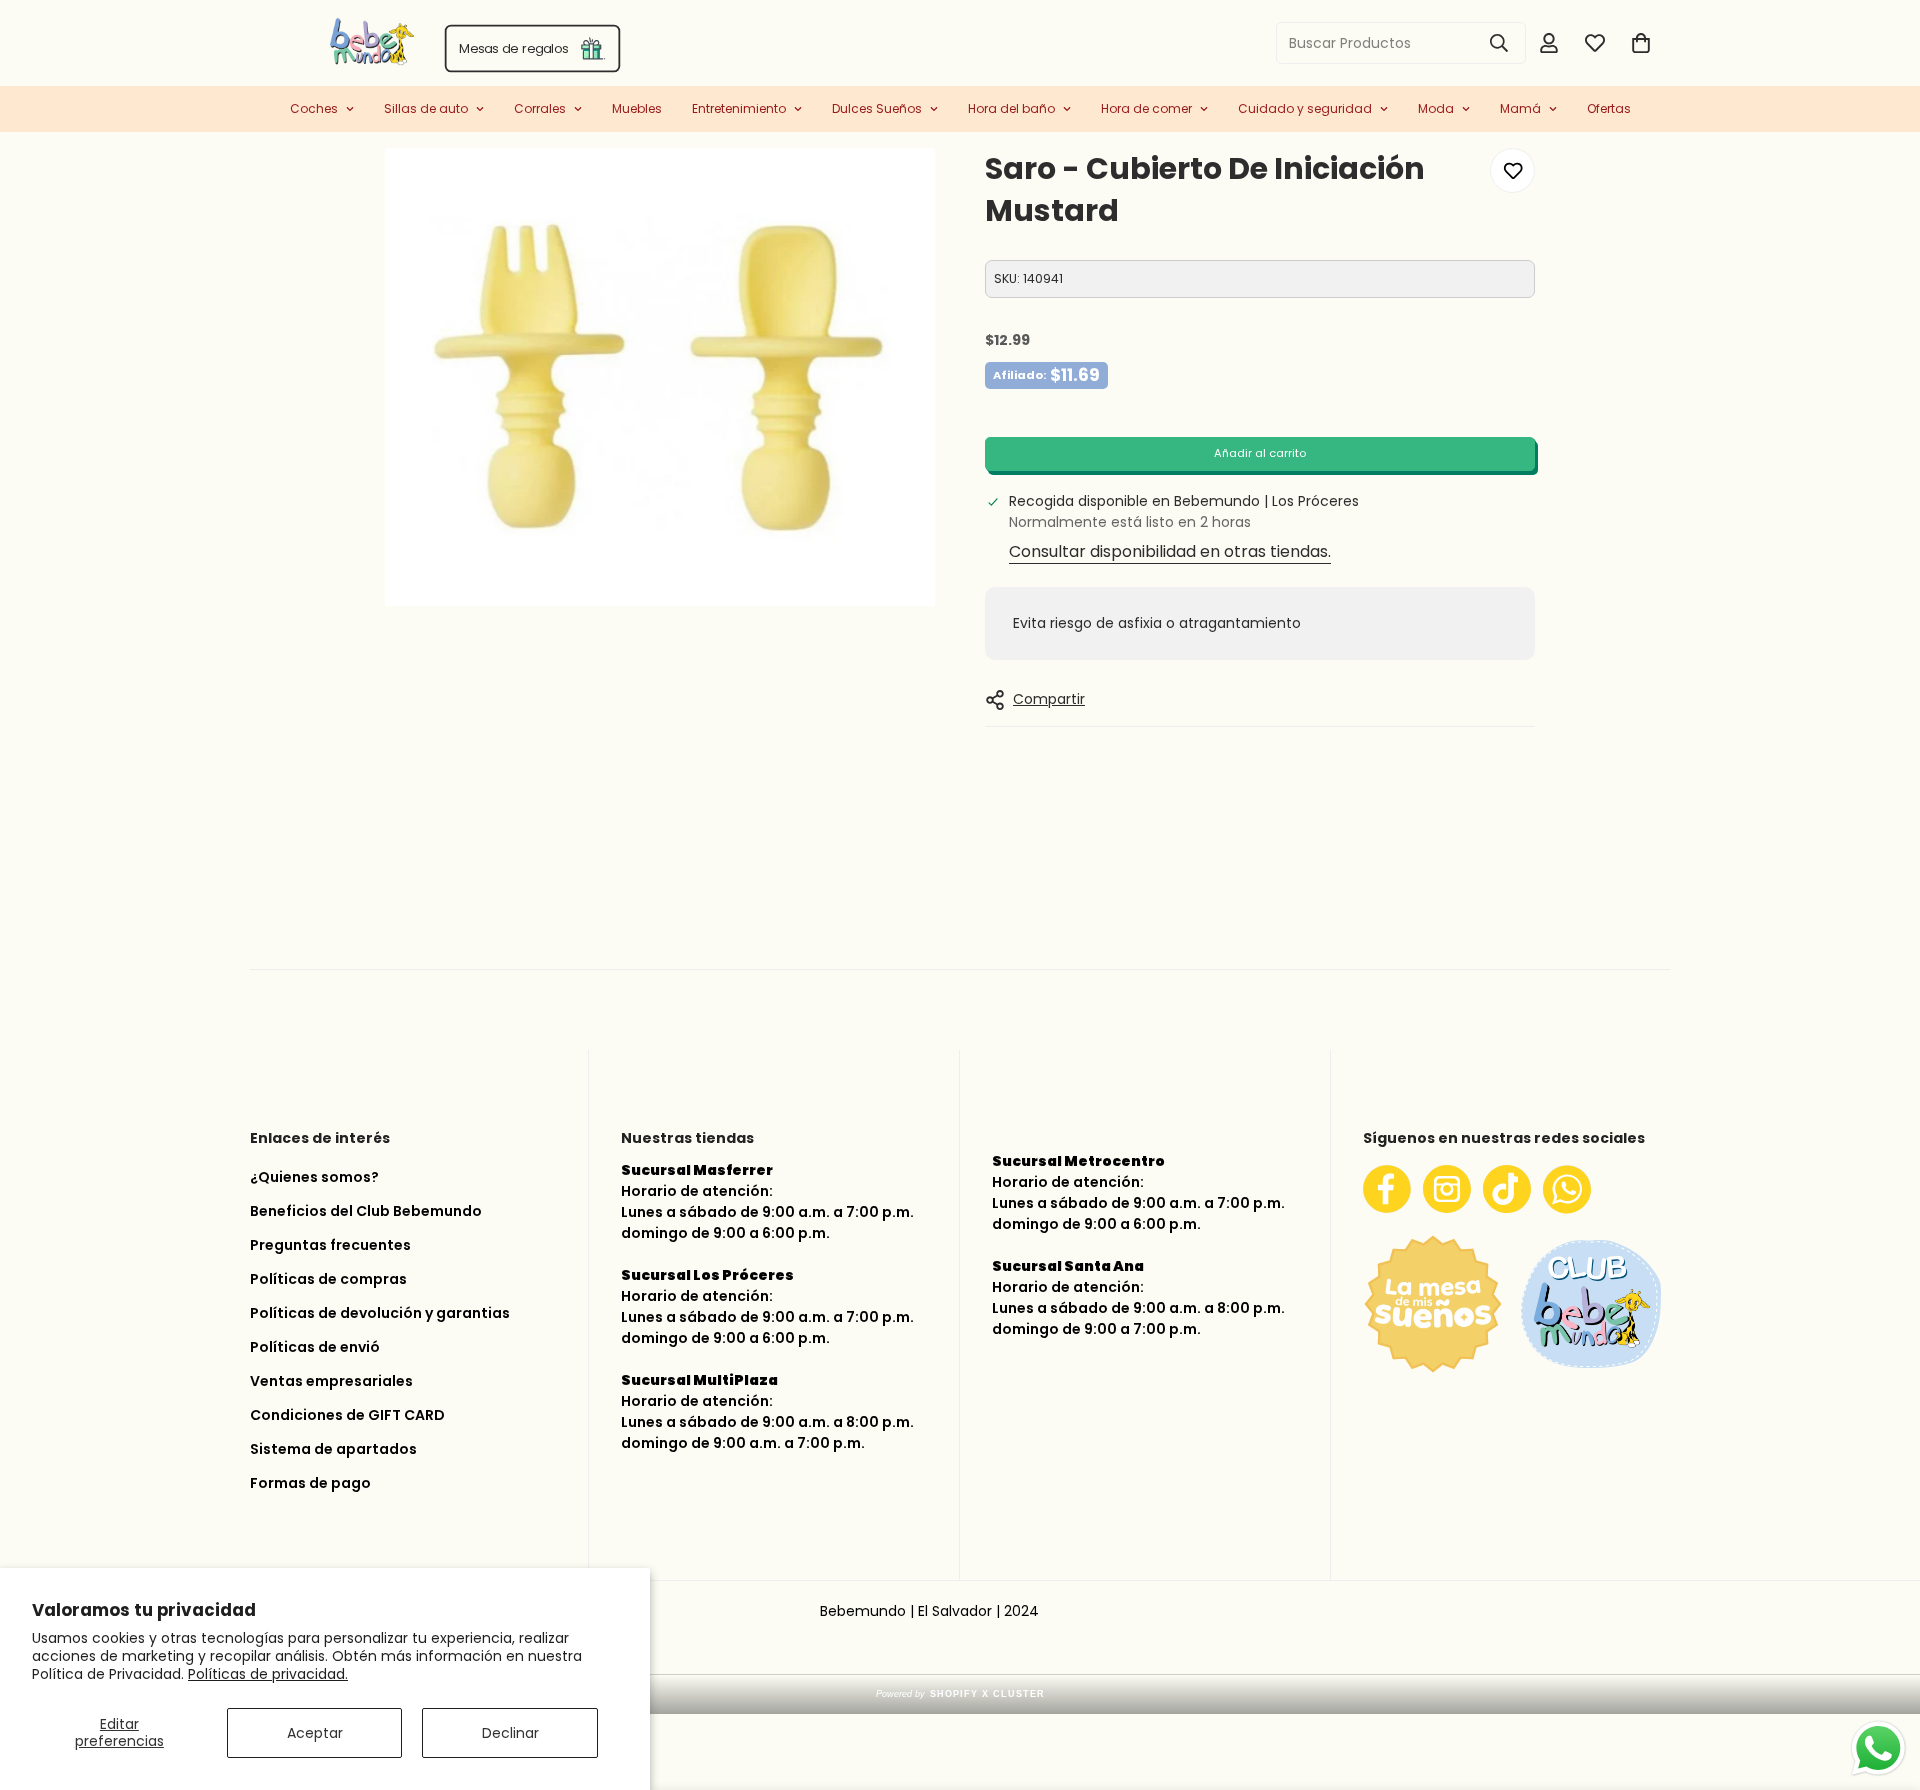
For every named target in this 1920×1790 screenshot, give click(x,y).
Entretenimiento (739, 108)
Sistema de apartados (333, 1449)
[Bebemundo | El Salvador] (292, 43)
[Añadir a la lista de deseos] (1512, 170)
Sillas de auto (426, 108)
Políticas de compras (328, 1279)
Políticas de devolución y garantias (380, 1313)
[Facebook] (1387, 1189)
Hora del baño (1011, 108)
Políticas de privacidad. (268, 1674)
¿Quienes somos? (314, 1177)
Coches (314, 108)
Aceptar (315, 1733)
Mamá (1520, 108)
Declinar (510, 1733)
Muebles (637, 108)
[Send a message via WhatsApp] (1878, 1748)
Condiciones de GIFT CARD (347, 1415)
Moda (1436, 108)
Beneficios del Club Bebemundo (366, 1211)
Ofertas (1609, 108)
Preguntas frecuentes (330, 1245)
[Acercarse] (892, 190)
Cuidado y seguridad (1305, 108)
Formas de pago (310, 1483)
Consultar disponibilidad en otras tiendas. (1170, 551)
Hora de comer (1146, 108)
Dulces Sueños (877, 108)
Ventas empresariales (331, 1381)
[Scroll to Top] (1881, 1684)
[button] (1641, 43)
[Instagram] (1447, 1189)
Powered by (960, 1694)
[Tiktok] (1507, 1189)
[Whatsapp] (1567, 1189)
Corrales (540, 108)
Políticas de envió (315, 1347)
